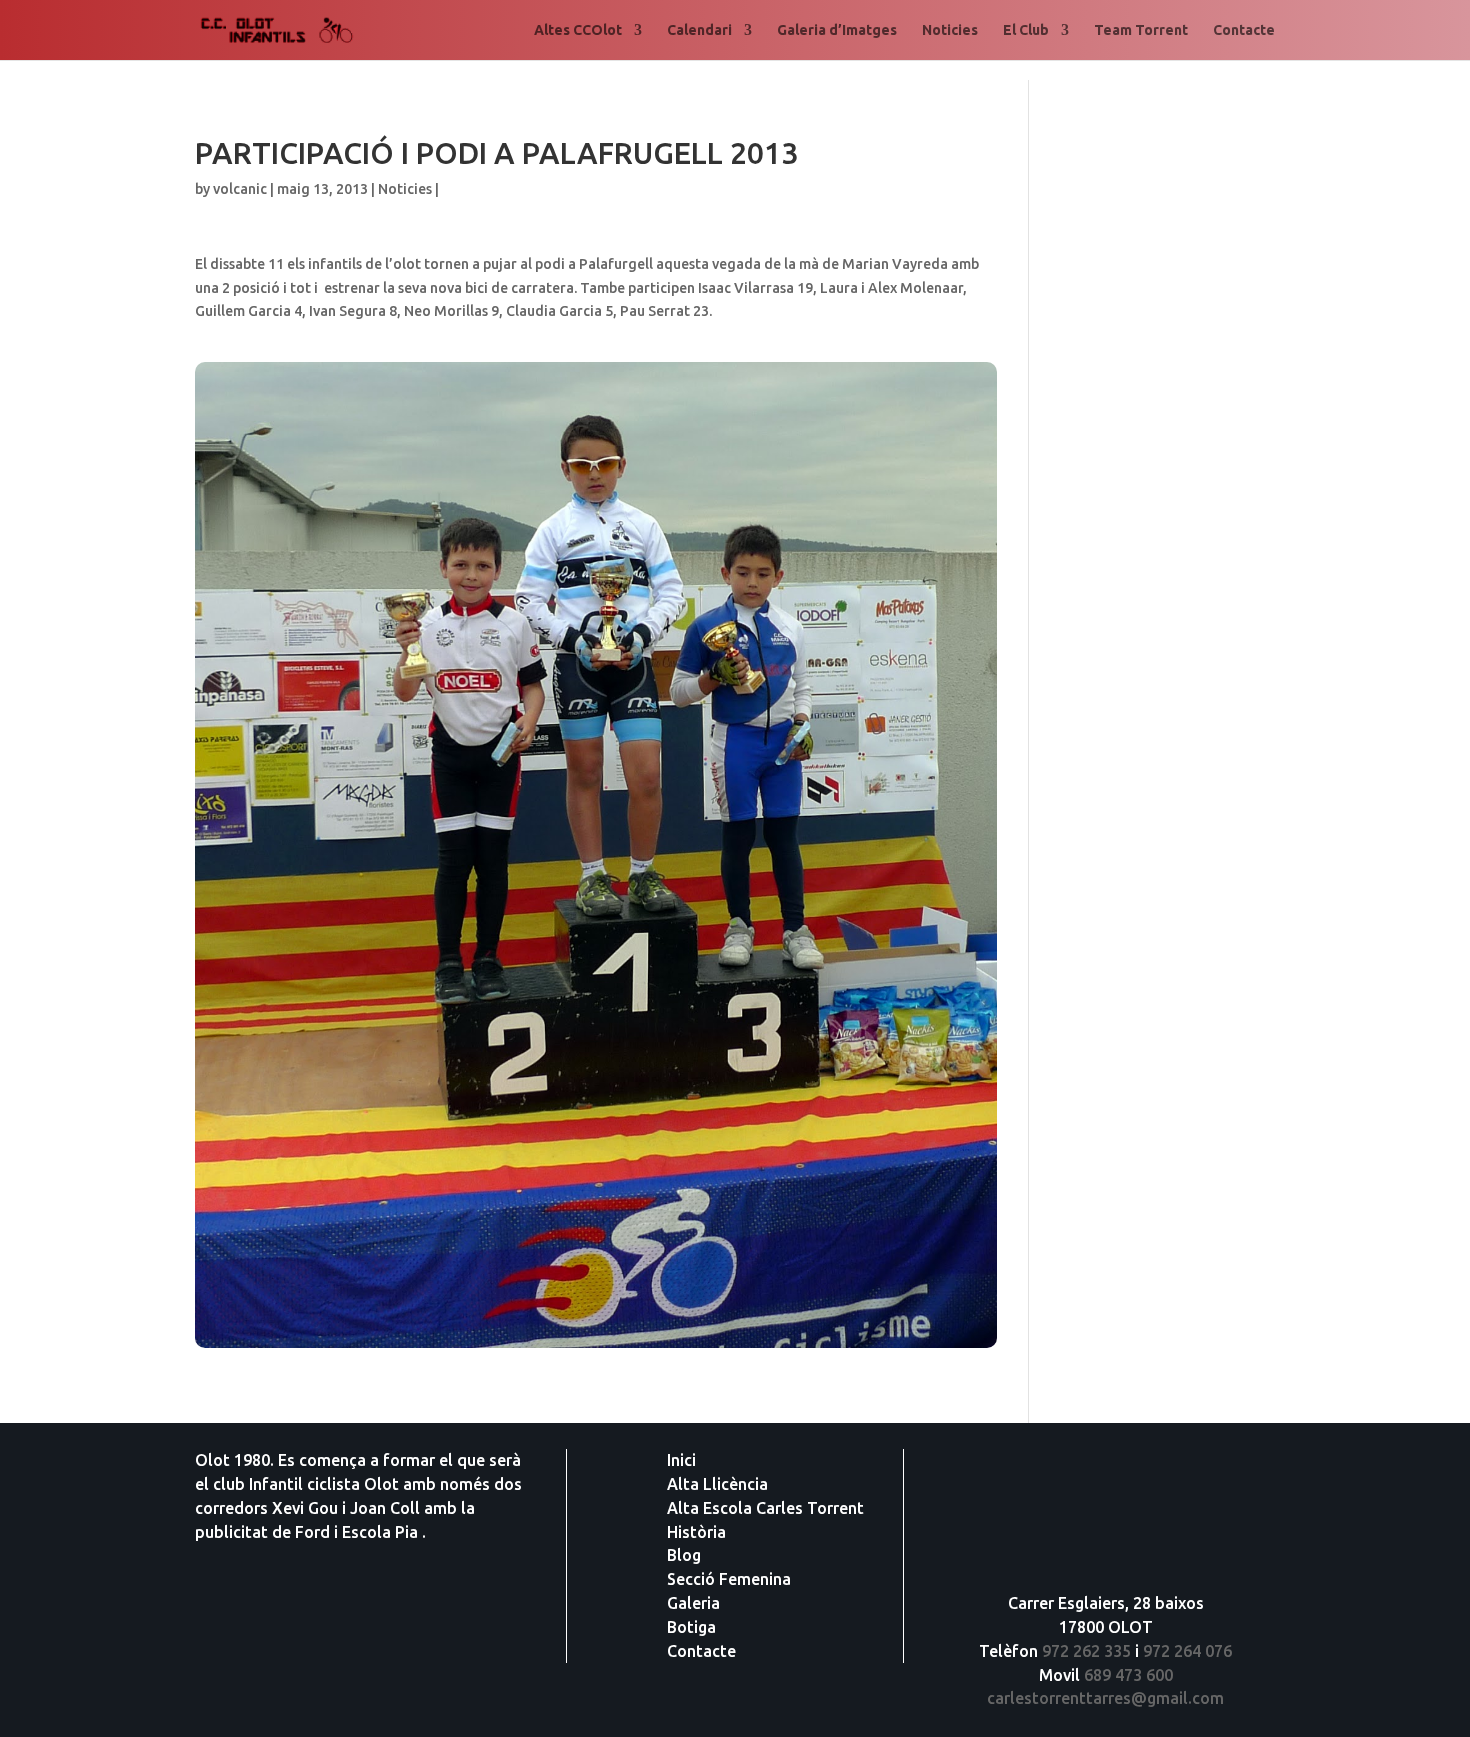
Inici (681, 1460)
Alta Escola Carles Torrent (765, 1508)
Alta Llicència (717, 1484)
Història (696, 1532)
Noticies (950, 30)
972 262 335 (1086, 1651)
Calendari (699, 30)
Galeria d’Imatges (837, 30)
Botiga (691, 1627)
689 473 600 (1128, 1675)
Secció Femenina (729, 1579)
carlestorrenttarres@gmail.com (1105, 1698)
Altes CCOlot (578, 30)
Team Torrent (1141, 30)
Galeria (693, 1603)
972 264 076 (1187, 1651)
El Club (1026, 30)
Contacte (1244, 30)
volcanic (240, 189)
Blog (684, 1555)
